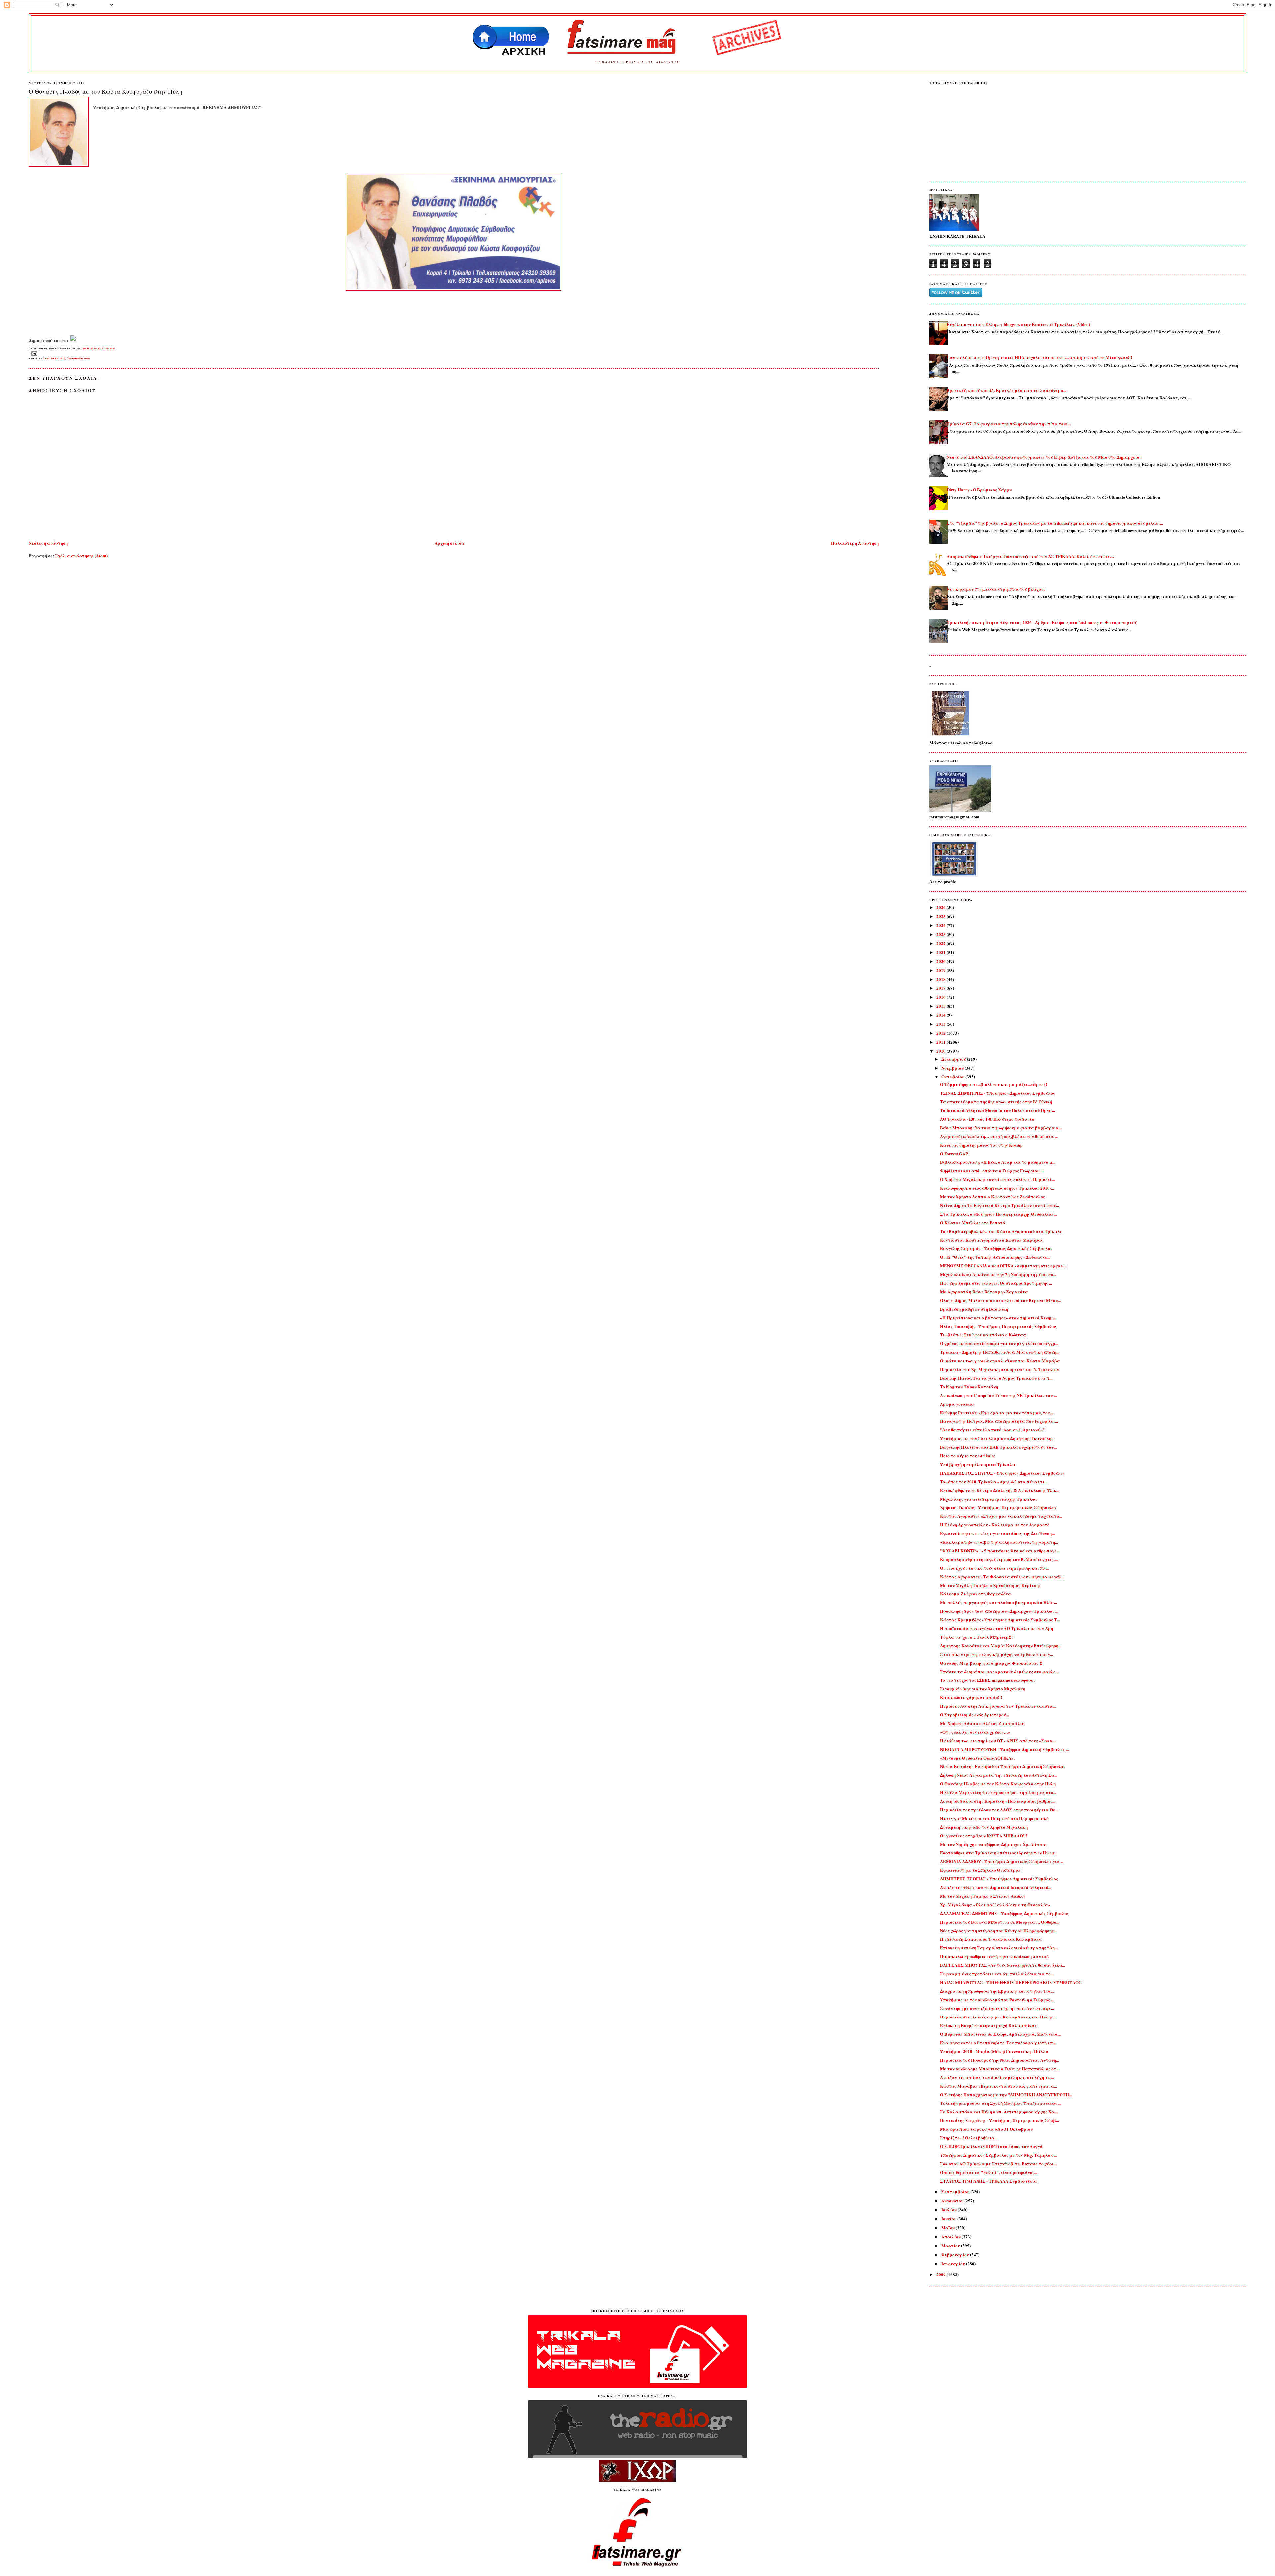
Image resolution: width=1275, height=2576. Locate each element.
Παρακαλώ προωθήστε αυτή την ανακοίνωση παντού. (995, 1956)
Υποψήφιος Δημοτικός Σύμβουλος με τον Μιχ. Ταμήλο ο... (998, 2155)
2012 (941, 1033)
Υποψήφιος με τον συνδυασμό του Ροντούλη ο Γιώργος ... (997, 1999)
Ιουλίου (949, 2210)
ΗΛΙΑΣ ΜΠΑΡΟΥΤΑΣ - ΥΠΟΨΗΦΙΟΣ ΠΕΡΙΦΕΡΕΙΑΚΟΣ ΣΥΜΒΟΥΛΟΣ (1011, 1982)
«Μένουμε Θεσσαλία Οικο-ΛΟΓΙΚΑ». (977, 1758)
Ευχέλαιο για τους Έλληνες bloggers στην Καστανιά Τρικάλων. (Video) (1018, 324)
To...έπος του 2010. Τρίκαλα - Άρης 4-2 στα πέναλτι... (994, 1481)
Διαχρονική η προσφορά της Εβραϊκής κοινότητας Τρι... (997, 1991)
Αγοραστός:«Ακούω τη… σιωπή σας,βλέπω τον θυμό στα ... (999, 1136)
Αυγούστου (953, 2201)
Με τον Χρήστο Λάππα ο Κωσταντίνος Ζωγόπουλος (992, 1197)
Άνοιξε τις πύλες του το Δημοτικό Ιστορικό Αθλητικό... (996, 1887)
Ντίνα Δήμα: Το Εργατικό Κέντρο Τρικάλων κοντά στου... (999, 1205)
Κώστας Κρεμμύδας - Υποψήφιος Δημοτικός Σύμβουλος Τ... (1000, 1620)
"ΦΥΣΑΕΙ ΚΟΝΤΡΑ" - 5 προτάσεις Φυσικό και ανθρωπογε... (1000, 1550)
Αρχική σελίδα (449, 543)
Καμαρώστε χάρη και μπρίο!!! (971, 1697)
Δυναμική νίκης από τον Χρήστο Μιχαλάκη (984, 1827)
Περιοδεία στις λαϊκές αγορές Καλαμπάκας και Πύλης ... (998, 2017)
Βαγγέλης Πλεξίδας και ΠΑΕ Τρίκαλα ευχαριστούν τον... (998, 1447)
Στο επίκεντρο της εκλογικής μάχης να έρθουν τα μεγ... (996, 1654)
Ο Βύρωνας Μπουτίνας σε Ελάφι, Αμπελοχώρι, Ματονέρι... (1000, 2034)
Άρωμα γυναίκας (957, 1404)
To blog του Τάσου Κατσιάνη (969, 1386)
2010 (941, 1051)
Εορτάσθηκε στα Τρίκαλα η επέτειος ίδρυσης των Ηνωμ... (999, 1853)
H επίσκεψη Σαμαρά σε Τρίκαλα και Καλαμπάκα (991, 1939)
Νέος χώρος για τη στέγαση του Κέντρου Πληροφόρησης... (998, 1930)
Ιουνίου (949, 2219)
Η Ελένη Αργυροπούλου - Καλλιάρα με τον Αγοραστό (995, 1525)
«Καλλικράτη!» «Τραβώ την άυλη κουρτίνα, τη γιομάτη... (999, 1542)
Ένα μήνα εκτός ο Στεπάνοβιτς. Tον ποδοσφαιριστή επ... (998, 2043)
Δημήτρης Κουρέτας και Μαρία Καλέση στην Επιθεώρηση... (1001, 1645)
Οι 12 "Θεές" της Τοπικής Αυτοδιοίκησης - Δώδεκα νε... (995, 1257)
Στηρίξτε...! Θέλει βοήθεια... (969, 2138)
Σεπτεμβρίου (956, 2192)
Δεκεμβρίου (954, 1059)
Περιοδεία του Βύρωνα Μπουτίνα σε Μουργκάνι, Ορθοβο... (1000, 1922)
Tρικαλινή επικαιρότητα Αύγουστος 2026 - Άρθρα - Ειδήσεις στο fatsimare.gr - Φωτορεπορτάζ (1042, 622)
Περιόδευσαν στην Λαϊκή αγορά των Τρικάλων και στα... (998, 1706)
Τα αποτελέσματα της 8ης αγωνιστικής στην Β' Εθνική (996, 1102)
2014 (941, 1015)
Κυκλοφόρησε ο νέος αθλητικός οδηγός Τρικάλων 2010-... (997, 1188)
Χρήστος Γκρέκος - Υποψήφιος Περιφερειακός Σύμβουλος (998, 1507)
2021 (941, 952)
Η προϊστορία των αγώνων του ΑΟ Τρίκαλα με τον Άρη (996, 1628)
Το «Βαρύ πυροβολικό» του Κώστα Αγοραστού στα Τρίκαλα (1001, 1231)
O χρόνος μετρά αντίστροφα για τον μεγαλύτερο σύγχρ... (999, 1343)
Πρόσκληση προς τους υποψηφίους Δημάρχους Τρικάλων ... (999, 1611)
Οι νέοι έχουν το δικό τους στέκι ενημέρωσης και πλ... (994, 1568)
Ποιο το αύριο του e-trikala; (968, 1456)
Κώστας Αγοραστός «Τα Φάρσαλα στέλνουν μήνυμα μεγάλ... (1002, 1576)
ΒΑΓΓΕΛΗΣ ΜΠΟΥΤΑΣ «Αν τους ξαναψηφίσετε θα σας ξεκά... (1003, 1965)
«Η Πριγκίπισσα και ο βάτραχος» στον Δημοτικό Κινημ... (998, 1317)
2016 (941, 997)
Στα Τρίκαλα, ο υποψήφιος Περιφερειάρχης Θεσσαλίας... (998, 1214)
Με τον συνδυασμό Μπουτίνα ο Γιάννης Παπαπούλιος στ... (1000, 2068)
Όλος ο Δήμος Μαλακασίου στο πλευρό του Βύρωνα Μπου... (1000, 1300)
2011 (941, 1042)
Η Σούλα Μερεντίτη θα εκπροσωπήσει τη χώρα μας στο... (998, 1792)
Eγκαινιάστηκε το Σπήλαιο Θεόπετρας (980, 1870)
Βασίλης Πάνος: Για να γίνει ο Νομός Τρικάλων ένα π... (996, 1378)
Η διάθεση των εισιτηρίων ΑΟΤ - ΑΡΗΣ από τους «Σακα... (998, 1740)
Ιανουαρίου (954, 2263)
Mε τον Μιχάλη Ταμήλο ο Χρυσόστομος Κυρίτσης (990, 1585)
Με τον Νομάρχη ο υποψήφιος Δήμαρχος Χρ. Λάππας (994, 1844)
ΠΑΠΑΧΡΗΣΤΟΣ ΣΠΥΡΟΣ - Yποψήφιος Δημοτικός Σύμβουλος (1002, 1473)
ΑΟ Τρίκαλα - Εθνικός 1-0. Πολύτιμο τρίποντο (987, 1119)
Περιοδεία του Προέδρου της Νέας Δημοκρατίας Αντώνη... (999, 2060)
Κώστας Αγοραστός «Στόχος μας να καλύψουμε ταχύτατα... (1001, 1516)
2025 (941, 916)
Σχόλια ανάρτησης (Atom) (81, 555)
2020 (941, 961)
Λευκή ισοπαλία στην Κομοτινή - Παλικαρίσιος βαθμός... (998, 1801)
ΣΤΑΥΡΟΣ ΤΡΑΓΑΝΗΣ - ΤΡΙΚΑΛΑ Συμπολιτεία (988, 2181)
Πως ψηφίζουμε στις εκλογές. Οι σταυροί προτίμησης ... (996, 1283)
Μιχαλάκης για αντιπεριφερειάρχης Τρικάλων (989, 1499)
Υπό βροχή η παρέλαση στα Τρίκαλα (978, 1464)
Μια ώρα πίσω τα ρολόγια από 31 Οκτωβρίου (986, 2129)
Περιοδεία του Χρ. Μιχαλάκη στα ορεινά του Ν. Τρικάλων (999, 1369)
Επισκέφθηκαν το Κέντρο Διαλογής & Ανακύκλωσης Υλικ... (1000, 1490)
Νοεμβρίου (953, 1068)
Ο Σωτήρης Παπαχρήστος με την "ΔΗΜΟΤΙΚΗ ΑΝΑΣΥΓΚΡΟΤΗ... (1006, 2094)
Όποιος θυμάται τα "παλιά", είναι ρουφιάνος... (989, 2172)
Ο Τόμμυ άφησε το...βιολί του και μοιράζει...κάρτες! (993, 1084)
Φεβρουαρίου (956, 2254)
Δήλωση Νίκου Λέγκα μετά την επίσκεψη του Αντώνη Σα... (999, 1775)
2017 (941, 988)
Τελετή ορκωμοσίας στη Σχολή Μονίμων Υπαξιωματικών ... (1001, 2103)
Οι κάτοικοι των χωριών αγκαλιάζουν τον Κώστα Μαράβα (1000, 1361)
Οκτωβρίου (953, 1077)
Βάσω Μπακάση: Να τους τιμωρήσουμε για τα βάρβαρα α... (1001, 1127)
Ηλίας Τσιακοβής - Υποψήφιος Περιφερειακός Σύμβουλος (998, 1326)
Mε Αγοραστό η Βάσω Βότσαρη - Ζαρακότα (984, 1291)
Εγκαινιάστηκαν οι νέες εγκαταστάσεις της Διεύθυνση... (997, 1533)
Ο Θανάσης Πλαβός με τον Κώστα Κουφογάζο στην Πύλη (105, 91)
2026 (941, 907)
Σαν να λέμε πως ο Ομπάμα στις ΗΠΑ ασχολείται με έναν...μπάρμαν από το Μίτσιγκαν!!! (1039, 357)
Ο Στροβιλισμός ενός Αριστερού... (975, 1715)
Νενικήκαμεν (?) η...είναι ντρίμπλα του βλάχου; (996, 589)
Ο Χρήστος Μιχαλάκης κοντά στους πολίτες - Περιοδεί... (997, 1179)
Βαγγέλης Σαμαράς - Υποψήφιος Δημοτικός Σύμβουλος (996, 1248)
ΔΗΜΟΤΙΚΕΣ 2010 (54, 358)
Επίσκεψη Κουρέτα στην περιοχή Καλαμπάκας (988, 2025)
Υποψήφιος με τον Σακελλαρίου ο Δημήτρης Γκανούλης (997, 1438)
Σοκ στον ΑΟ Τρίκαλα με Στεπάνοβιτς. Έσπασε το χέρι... (998, 2163)
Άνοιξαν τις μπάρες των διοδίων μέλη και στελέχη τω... (997, 2077)
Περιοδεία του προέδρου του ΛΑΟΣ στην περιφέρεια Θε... (999, 1809)
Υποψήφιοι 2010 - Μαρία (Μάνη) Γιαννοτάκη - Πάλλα (994, 2051)
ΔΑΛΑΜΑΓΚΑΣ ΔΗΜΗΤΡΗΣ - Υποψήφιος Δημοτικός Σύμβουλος (1005, 1913)
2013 (941, 1024)
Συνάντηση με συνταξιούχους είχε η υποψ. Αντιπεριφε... (997, 2008)
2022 (941, 943)
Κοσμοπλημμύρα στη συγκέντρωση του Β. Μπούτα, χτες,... (999, 1559)
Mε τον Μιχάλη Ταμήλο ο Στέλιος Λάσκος (983, 1896)
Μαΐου (948, 2228)
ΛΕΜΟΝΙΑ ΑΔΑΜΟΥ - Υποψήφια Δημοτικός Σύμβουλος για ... (1002, 1861)
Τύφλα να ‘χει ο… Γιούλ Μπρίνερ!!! (976, 1637)
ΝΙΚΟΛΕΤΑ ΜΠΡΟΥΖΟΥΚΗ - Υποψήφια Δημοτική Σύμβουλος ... (1004, 1749)
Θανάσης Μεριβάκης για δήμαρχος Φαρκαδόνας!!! (991, 1663)
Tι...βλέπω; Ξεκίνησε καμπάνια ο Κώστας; (983, 1335)
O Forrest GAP (954, 1153)
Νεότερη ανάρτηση (48, 543)
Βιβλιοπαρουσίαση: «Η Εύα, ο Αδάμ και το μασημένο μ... (998, 1162)
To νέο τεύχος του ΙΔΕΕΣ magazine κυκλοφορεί (987, 1680)
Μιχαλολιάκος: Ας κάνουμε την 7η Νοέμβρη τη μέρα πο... (998, 1274)
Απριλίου (951, 2236)
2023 (941, 934)
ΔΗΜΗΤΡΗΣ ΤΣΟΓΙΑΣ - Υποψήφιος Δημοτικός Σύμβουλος (999, 1879)
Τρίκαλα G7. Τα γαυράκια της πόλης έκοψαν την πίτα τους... (1009, 424)
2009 (941, 2274)
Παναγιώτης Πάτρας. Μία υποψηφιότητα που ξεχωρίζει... (999, 1421)
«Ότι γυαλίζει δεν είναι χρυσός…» (975, 1732)
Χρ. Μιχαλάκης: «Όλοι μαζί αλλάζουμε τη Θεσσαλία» (995, 1904)
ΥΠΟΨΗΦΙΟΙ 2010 (79, 358)
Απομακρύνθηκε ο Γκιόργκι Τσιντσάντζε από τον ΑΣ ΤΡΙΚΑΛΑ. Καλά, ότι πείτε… (1030, 556)
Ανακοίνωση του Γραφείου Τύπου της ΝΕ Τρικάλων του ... (998, 1395)
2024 (941, 925)
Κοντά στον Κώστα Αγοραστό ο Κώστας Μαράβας (991, 1240)
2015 (941, 1006)
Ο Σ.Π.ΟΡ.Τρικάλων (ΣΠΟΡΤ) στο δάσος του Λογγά (991, 2146)
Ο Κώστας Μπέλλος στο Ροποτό (973, 1222)
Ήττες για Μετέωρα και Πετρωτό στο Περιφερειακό (994, 1818)
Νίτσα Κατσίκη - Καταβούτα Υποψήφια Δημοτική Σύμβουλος (1003, 1766)
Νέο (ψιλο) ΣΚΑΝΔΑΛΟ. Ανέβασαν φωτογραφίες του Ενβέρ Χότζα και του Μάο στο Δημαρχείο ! (1044, 457)
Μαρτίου (951, 2245)
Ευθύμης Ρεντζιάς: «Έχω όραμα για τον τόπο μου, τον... (996, 1412)
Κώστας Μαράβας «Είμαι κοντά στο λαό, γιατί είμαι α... (998, 2086)
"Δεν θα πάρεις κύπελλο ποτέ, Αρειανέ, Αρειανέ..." (993, 1430)
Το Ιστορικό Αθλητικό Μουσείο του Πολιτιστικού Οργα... (997, 1110)
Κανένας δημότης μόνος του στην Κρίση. (981, 1145)
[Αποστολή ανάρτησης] (33, 353)
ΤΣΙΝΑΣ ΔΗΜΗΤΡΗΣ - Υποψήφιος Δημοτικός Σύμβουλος (997, 1093)
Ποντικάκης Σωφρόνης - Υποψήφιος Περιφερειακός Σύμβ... (999, 2120)
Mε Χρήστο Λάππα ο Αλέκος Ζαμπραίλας (983, 1723)
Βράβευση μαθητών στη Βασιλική (974, 1309)
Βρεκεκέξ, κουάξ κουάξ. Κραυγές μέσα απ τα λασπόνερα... (1007, 390)
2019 (941, 970)
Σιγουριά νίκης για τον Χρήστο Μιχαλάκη (983, 1689)
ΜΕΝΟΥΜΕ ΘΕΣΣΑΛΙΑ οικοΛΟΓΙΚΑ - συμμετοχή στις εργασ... (1003, 1266)
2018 (941, 979)
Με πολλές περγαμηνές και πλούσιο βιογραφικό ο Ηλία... (998, 1602)
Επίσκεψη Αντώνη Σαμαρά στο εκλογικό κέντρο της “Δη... (999, 1948)
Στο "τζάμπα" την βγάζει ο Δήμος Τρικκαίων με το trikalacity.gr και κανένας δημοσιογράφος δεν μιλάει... (1055, 523)
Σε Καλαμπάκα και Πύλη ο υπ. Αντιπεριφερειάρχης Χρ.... (999, 2112)
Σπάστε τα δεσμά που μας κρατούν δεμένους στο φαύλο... (999, 1671)
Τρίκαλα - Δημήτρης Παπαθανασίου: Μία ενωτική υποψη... (1000, 1352)
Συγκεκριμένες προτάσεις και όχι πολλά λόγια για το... (997, 1974)
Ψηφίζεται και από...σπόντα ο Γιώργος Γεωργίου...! (992, 1171)
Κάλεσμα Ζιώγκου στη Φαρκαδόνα (976, 1594)
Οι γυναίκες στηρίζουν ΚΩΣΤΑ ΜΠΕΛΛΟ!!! (983, 1835)
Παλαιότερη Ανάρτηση (855, 543)
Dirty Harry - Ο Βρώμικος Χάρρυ (979, 490)
